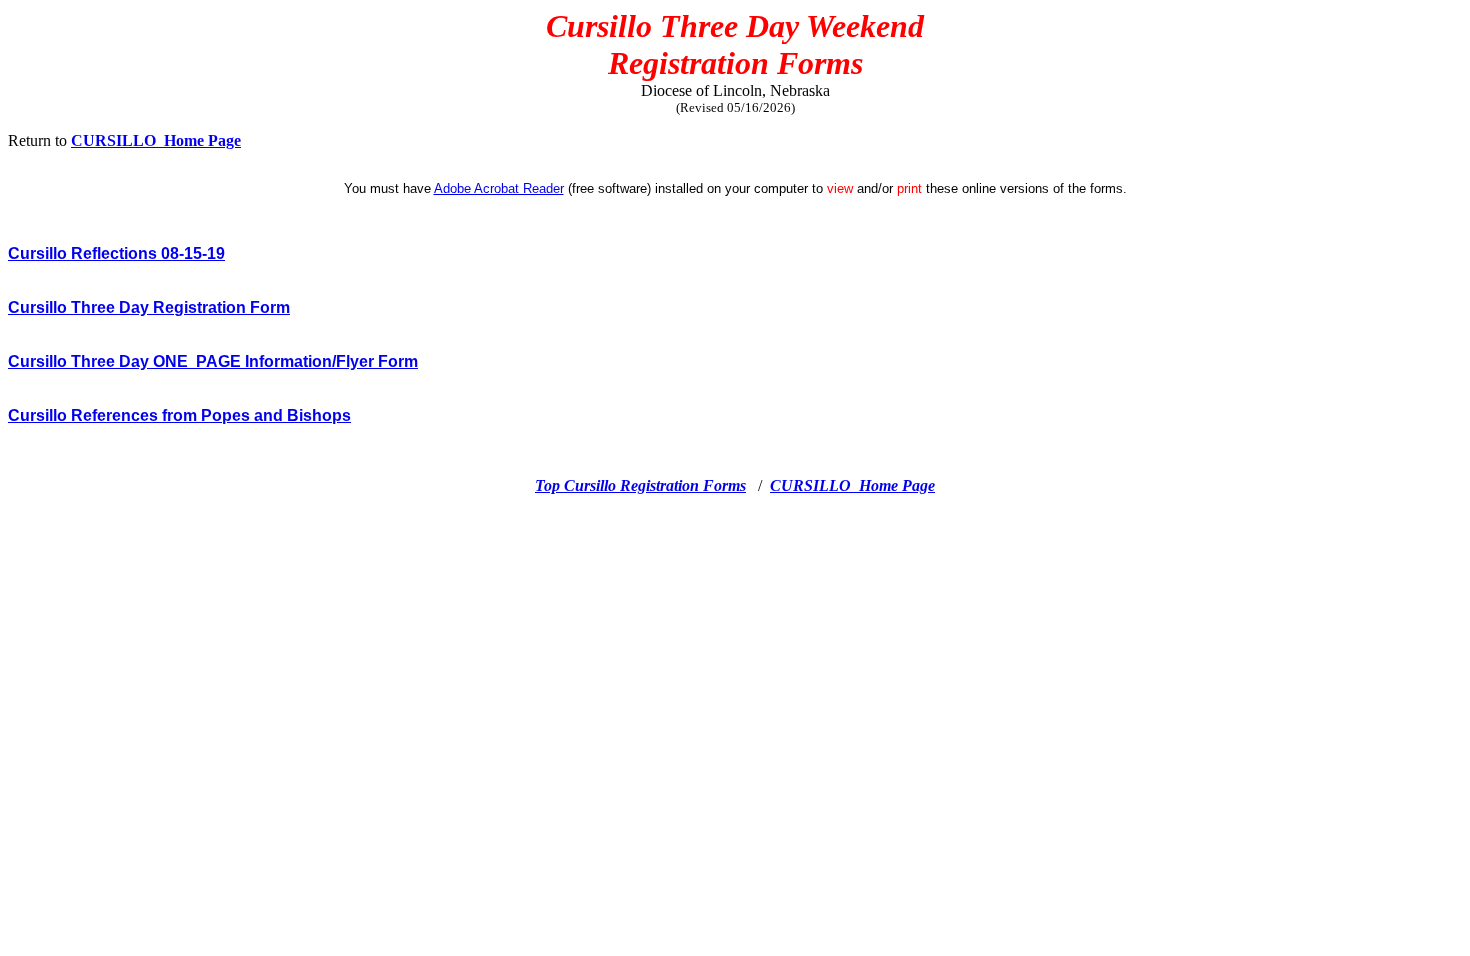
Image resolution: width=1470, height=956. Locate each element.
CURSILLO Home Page (156, 140)
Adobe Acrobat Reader (499, 188)
